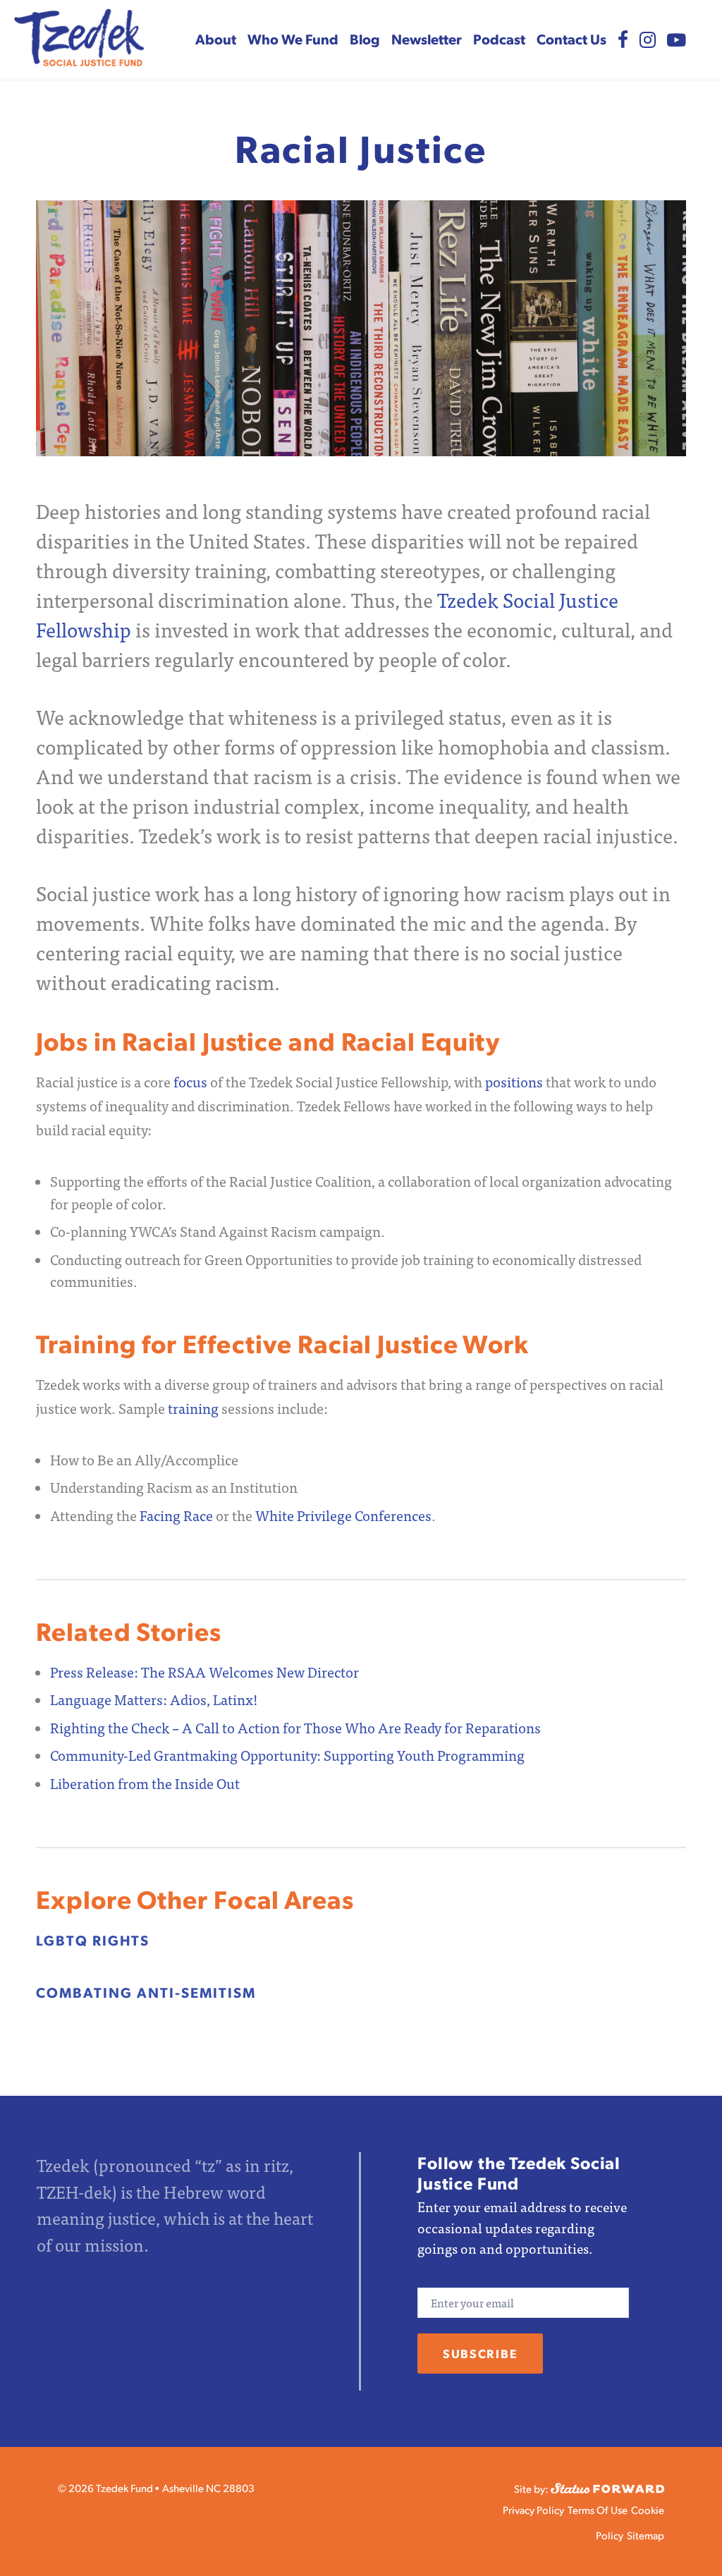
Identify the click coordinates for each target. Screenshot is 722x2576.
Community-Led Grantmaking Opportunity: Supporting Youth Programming (290, 1755)
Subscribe (480, 2353)
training (193, 1408)
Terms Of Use (598, 2509)
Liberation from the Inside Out (145, 1783)
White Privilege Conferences (343, 1515)
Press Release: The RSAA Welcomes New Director (204, 1672)
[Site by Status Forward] (607, 2486)
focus (190, 1081)
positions (513, 1081)
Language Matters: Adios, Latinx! (158, 1699)
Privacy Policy (533, 2509)
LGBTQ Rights (93, 1940)
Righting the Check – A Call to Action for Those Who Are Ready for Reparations (295, 1727)
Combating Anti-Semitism (146, 1992)
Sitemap (645, 2535)
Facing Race (176, 1515)
